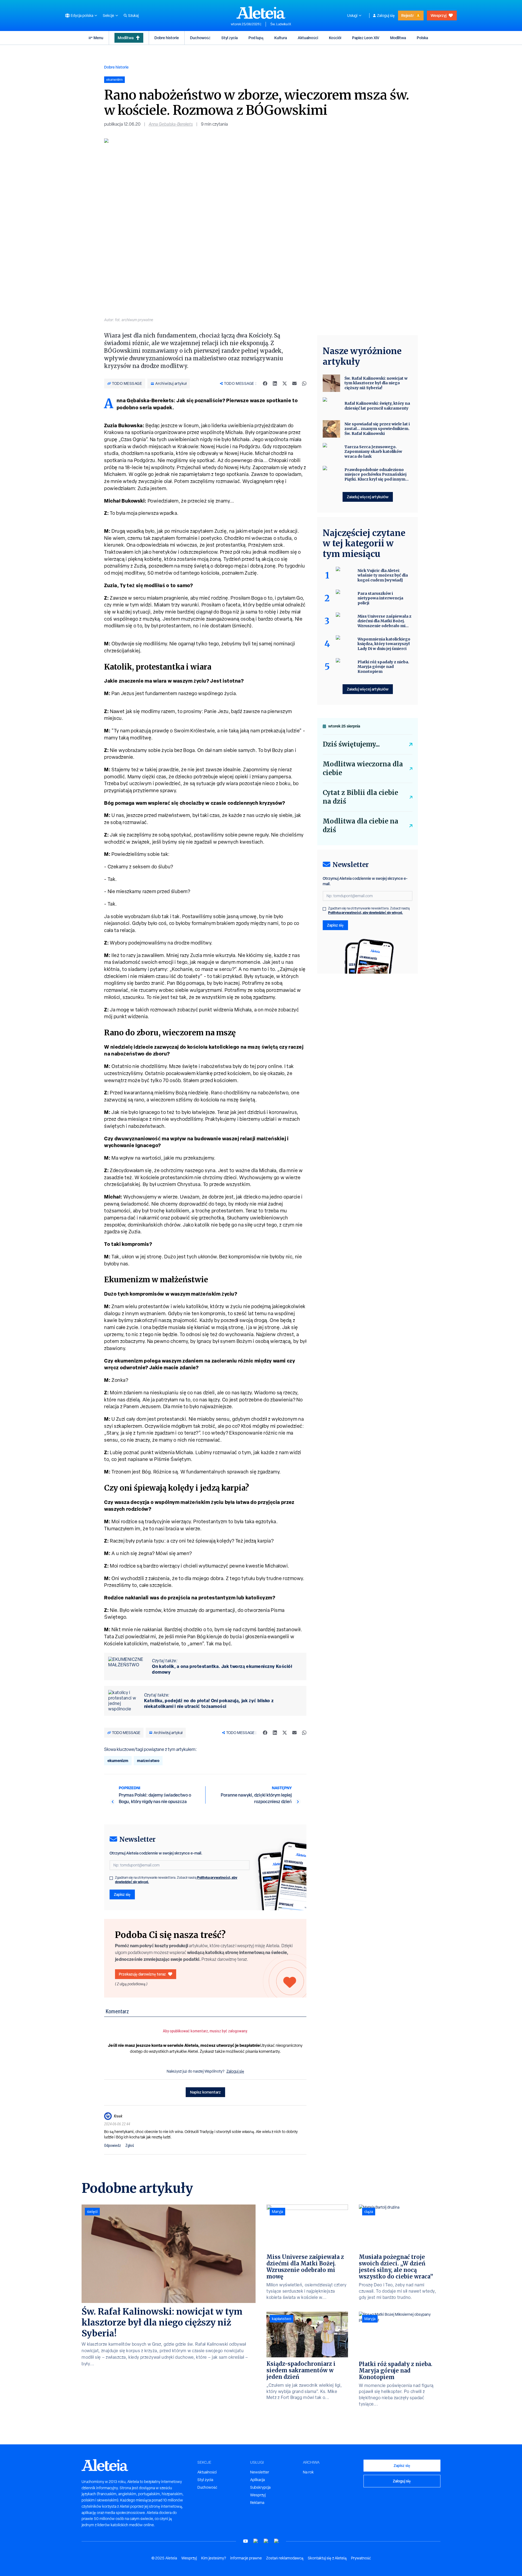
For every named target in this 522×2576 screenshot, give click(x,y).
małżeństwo (148, 1761)
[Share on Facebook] (265, 383)
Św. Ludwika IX (281, 24)
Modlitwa (126, 38)
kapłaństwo (282, 2319)
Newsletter (260, 2472)
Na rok (308, 2472)
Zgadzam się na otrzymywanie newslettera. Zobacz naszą (176, 1880)
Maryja (277, 2212)
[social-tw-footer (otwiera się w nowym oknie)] (266, 2541)
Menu (98, 38)
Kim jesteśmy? (214, 2558)
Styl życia (229, 38)
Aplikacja (257, 2480)
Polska (422, 38)
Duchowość (200, 38)
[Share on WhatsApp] (304, 383)
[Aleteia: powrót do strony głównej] (261, 13)
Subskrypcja (260, 2487)
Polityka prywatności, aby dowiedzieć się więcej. (366, 913)
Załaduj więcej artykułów (368, 497)
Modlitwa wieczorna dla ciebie (363, 768)
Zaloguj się (386, 16)
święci (92, 2212)
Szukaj (133, 16)
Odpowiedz (113, 2145)
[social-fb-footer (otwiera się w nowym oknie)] (256, 2541)
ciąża (369, 2212)
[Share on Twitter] (285, 383)
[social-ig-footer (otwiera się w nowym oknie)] (276, 2541)
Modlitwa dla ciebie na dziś (361, 826)
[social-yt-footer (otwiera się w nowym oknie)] (246, 2541)
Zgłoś (130, 2145)
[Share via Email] (294, 383)
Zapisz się (122, 1894)
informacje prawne (246, 2558)
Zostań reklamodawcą (285, 2558)
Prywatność (361, 2558)
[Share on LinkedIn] (275, 383)
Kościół (335, 38)
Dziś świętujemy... (351, 744)
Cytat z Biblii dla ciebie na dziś (360, 797)
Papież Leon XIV (366, 38)
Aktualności (308, 38)
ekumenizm (118, 1761)
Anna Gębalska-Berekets (171, 124)
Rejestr (408, 15)
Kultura (281, 38)
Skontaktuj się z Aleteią (327, 2558)
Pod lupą (256, 38)
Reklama (257, 2503)
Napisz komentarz (205, 2092)
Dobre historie (167, 38)
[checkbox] (111, 1878)
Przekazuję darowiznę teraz (142, 1974)
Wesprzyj (439, 15)
